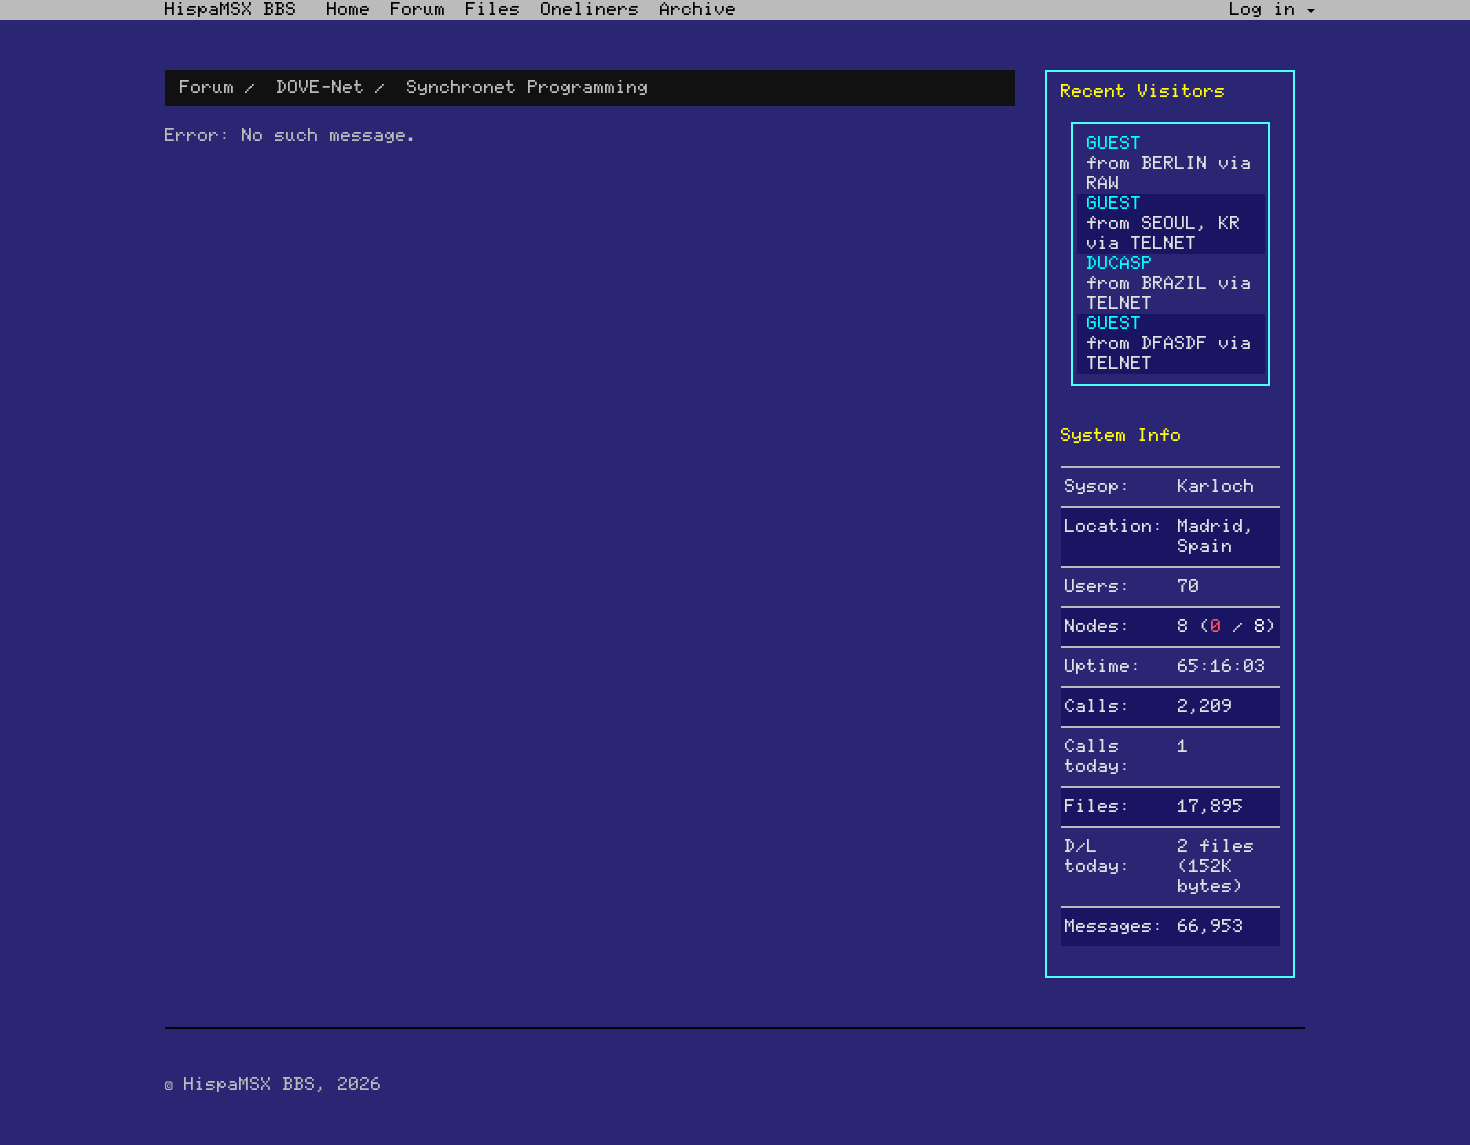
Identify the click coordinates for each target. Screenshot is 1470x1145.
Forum (418, 10)
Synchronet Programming (528, 88)
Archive (698, 10)
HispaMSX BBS (231, 10)
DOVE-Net (321, 88)
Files (493, 10)
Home (349, 10)
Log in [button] (1268, 10)
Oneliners (590, 10)
